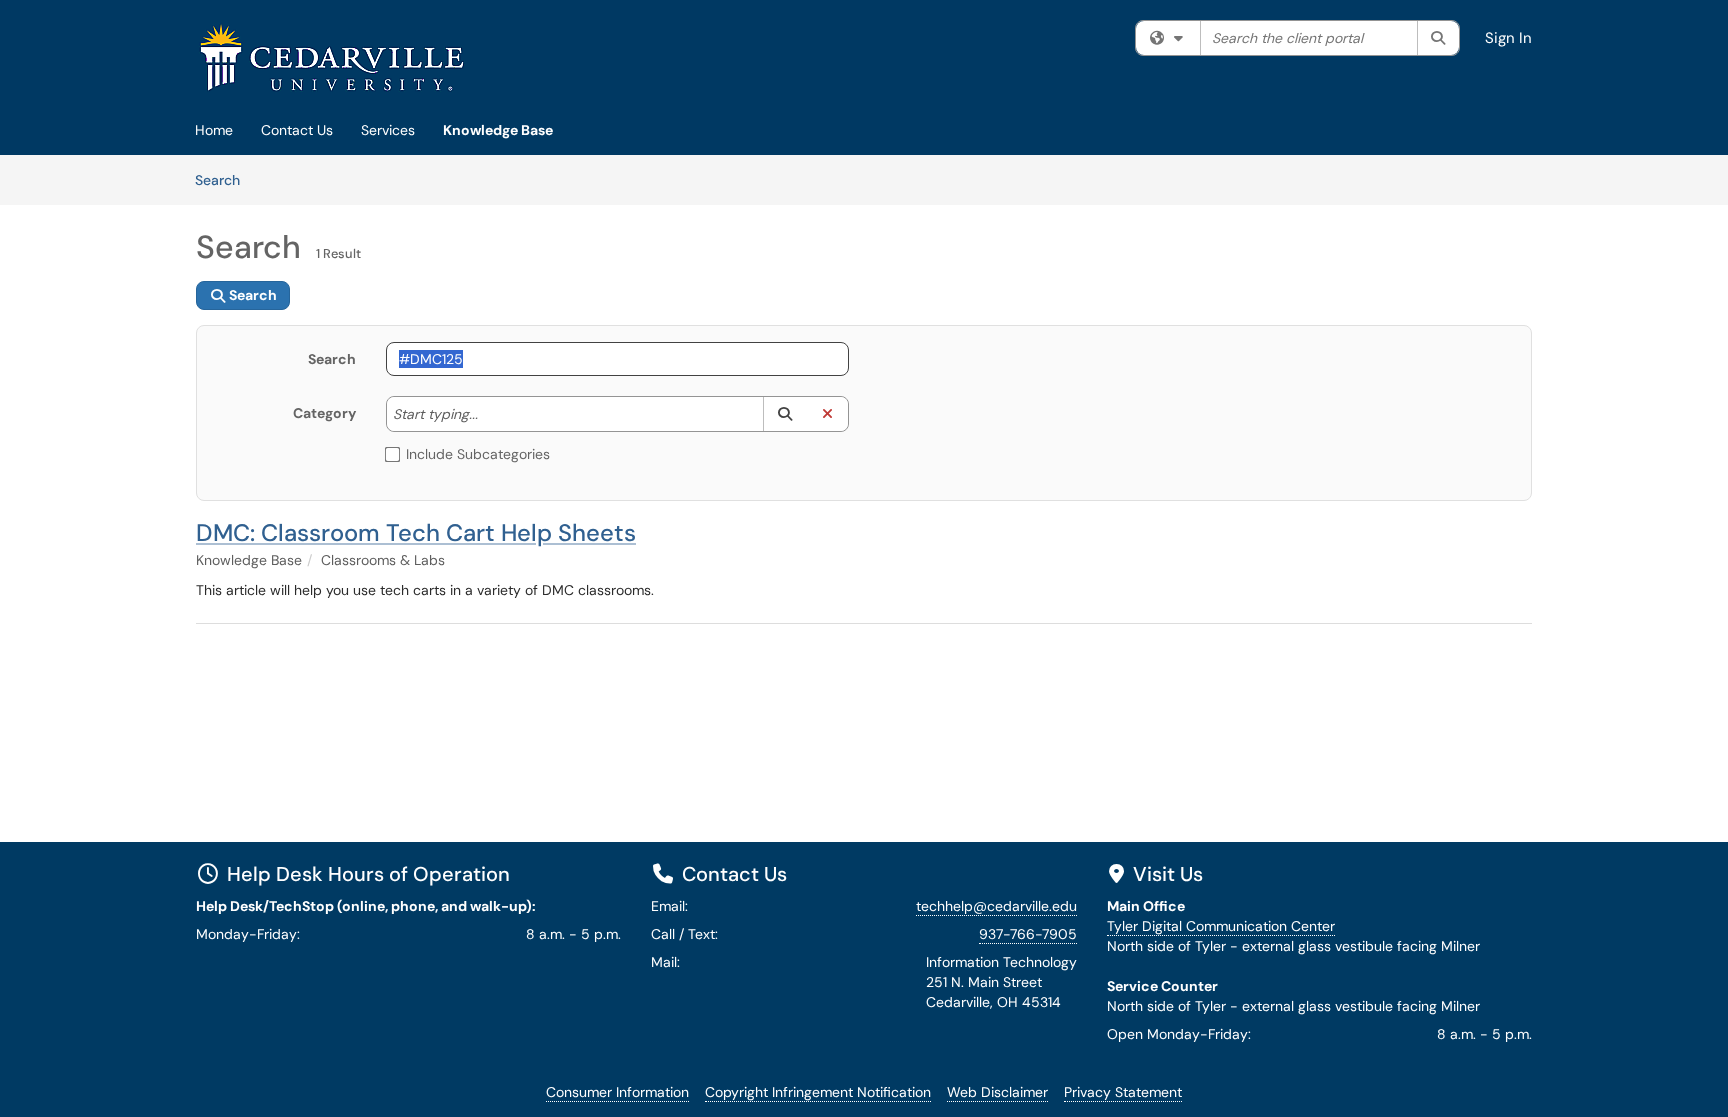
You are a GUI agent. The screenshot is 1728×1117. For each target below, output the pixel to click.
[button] (784, 414)
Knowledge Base (498, 130)
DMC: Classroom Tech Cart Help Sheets (416, 532)
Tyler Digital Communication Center (1221, 926)
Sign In (1508, 38)
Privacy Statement (1123, 1092)
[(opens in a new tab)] (332, 57)
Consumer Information (617, 1092)
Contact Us (297, 130)
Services (388, 130)
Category (324, 413)
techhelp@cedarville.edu (996, 906)
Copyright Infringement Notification (818, 1092)
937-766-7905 (1028, 934)
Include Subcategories (478, 454)
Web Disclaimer (997, 1092)
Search (224, 179)
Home (214, 130)
